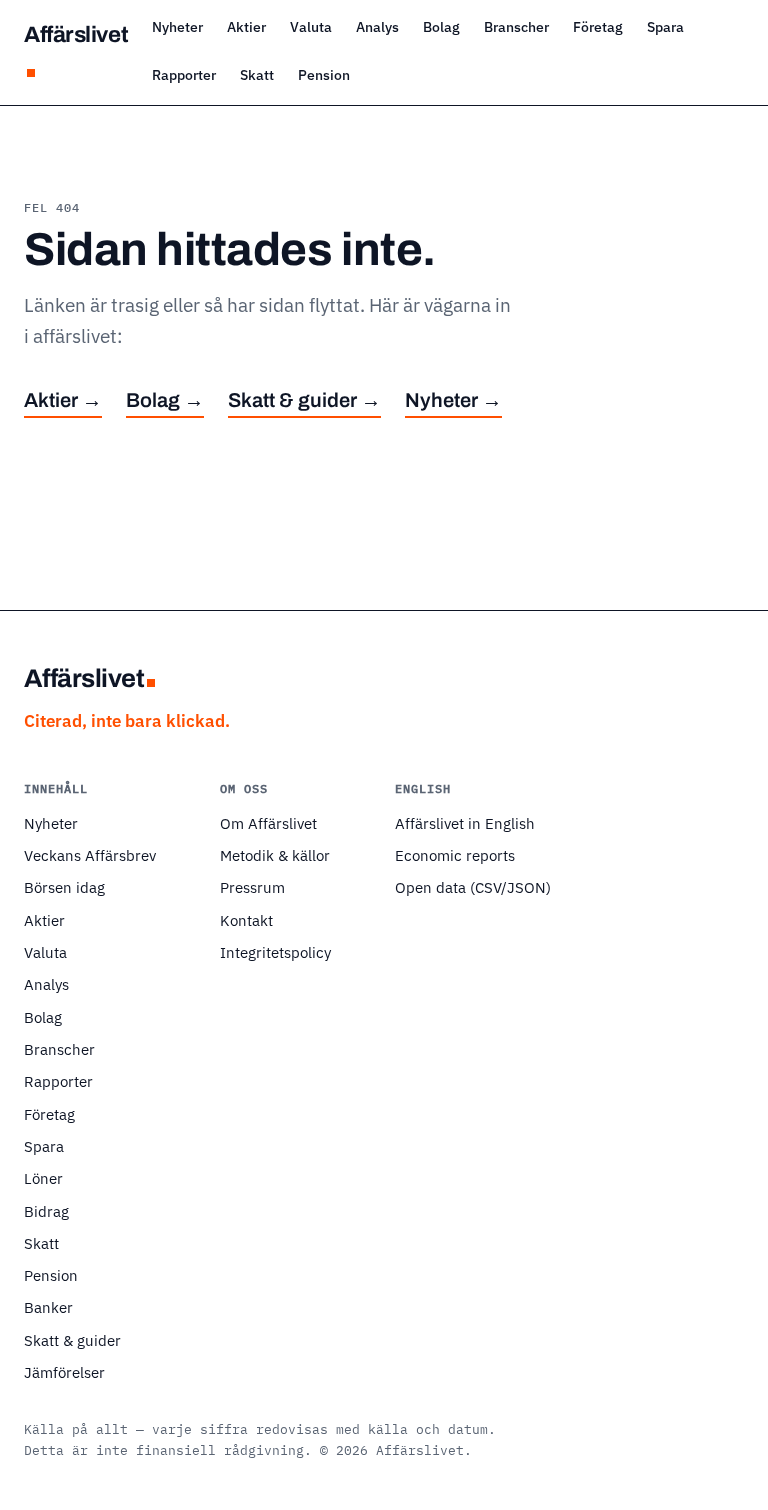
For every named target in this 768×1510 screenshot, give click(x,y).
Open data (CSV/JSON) (473, 887)
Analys (377, 26)
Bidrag (46, 1211)
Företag (598, 26)
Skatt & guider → (304, 400)
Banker (48, 1307)
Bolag (441, 26)
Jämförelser (64, 1372)
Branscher (516, 26)
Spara (665, 26)
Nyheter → (453, 400)
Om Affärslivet (268, 823)
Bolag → (165, 400)
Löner (43, 1178)
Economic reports (455, 855)
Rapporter (184, 74)
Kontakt (246, 920)
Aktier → (63, 400)
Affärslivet (76, 34)
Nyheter (177, 26)
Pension (324, 74)
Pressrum (252, 887)
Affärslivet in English (465, 823)
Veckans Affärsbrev (90, 855)
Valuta (311, 26)
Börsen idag (64, 887)
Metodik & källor (275, 855)
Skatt (257, 74)
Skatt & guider (72, 1340)
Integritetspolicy (275, 952)
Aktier (246, 26)
